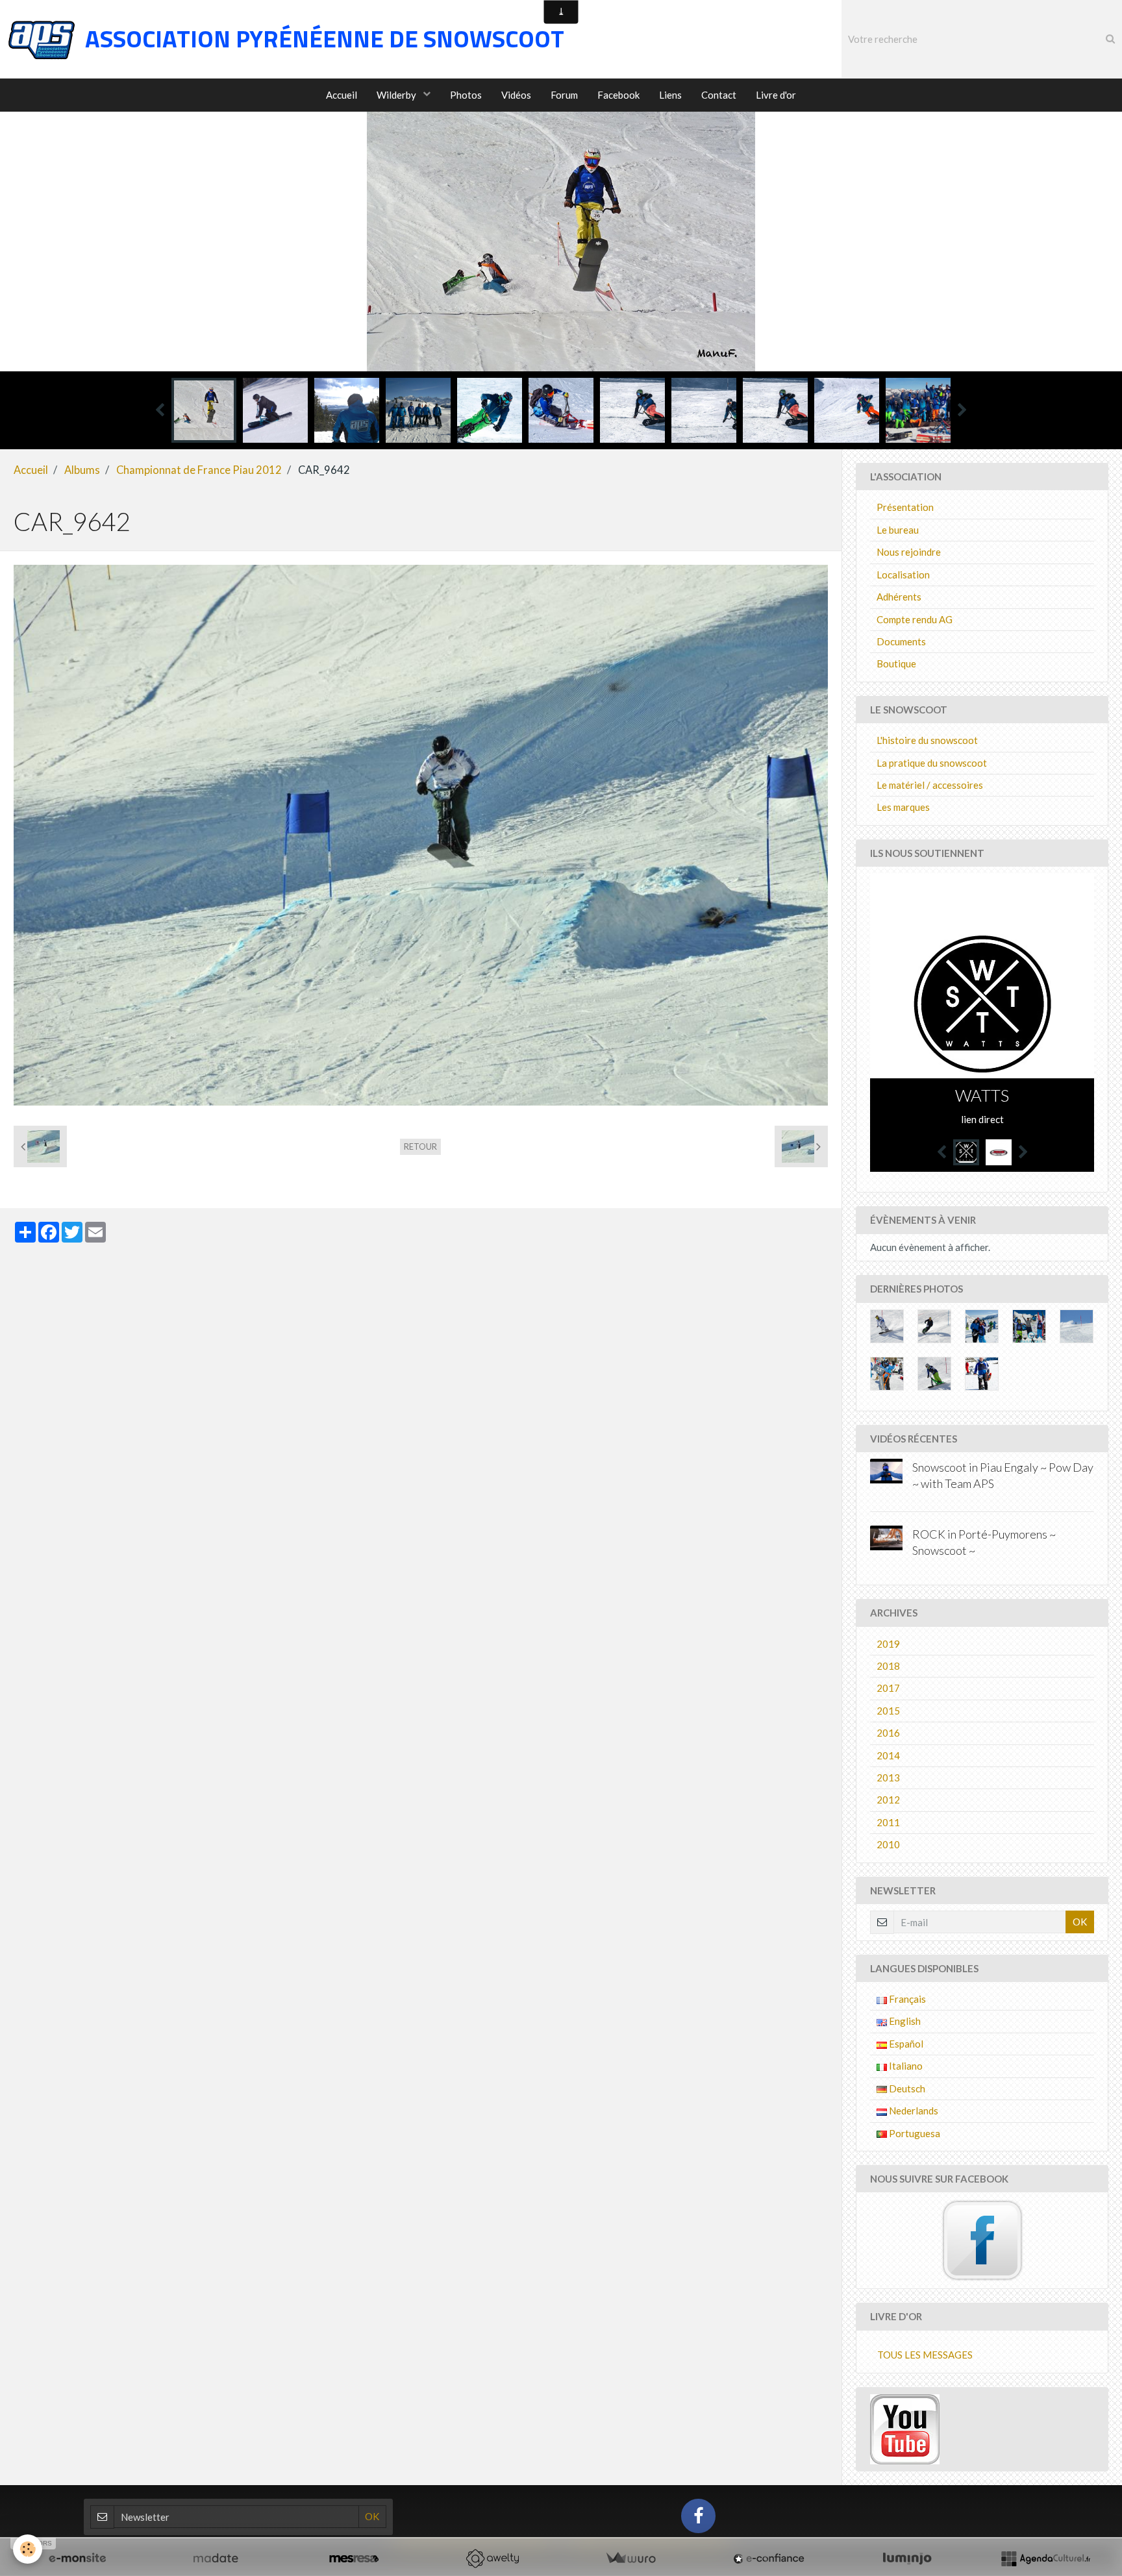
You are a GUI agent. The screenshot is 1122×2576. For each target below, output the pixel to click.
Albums (82, 470)
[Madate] (216, 2558)
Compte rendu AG (915, 619)
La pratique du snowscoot (932, 763)
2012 (888, 1800)
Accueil (342, 95)
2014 (888, 1755)
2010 (888, 1844)
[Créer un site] (77, 2558)
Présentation (905, 507)
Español (905, 2044)
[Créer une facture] (630, 2558)
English (904, 2021)
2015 (888, 1711)
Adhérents (899, 597)
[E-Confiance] (769, 2558)
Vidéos (516, 95)
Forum (564, 95)
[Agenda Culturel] (1045, 2558)
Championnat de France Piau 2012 (199, 470)
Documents (901, 641)
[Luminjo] (907, 2558)
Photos (466, 95)
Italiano (905, 2066)
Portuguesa (914, 2133)
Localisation (903, 575)
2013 (888, 1777)
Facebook (618, 95)
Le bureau (898, 530)
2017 (888, 1688)
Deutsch (906, 2088)
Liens (670, 95)
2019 (888, 1644)
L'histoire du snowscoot (927, 740)
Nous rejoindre (909, 552)
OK (1080, 1922)
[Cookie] (28, 2549)
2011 (888, 1822)
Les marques (903, 807)
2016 (888, 1733)
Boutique (896, 663)
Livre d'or (776, 95)
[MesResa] (354, 2558)
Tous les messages (925, 2355)
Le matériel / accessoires (930, 785)
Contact (719, 95)
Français (906, 1999)
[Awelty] (492, 2558)
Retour (420, 1146)
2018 (888, 1666)
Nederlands (913, 2111)
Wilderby (397, 95)
